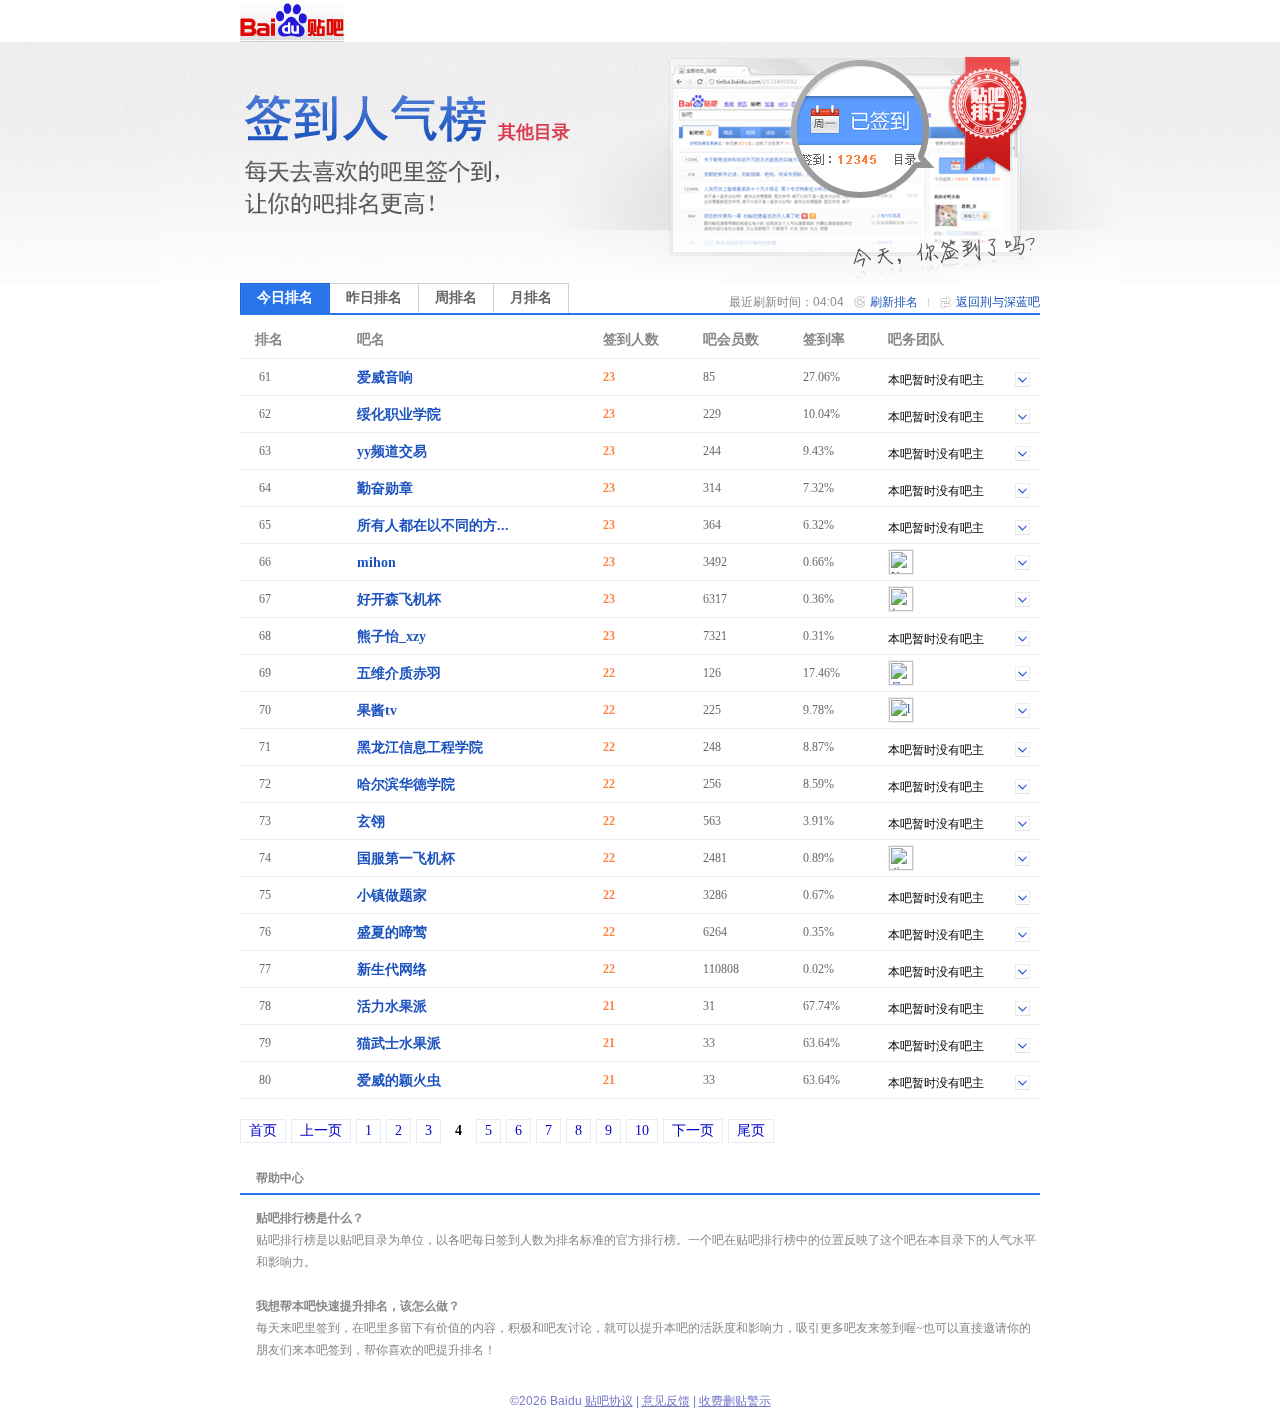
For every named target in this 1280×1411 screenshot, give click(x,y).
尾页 (751, 1130)
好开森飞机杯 (399, 599)
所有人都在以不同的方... (433, 525)
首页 (263, 1130)
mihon (376, 562)
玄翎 (371, 821)
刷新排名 (894, 302)
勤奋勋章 (385, 488)
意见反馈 (666, 1401)
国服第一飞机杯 (406, 858)
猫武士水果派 (399, 1043)
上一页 (321, 1130)
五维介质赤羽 (399, 673)
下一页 (693, 1130)
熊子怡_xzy (391, 636)
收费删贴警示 (735, 1401)
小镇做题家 (392, 895)
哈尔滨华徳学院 (406, 784)
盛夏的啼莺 (392, 932)
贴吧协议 (609, 1401)
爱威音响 (385, 377)
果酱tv (377, 710)
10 (642, 1130)
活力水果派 (392, 1006)
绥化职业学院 (399, 414)
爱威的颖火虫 (399, 1080)
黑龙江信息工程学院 (420, 747)
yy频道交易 (392, 451)
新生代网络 (392, 969)
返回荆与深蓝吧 (998, 302)
